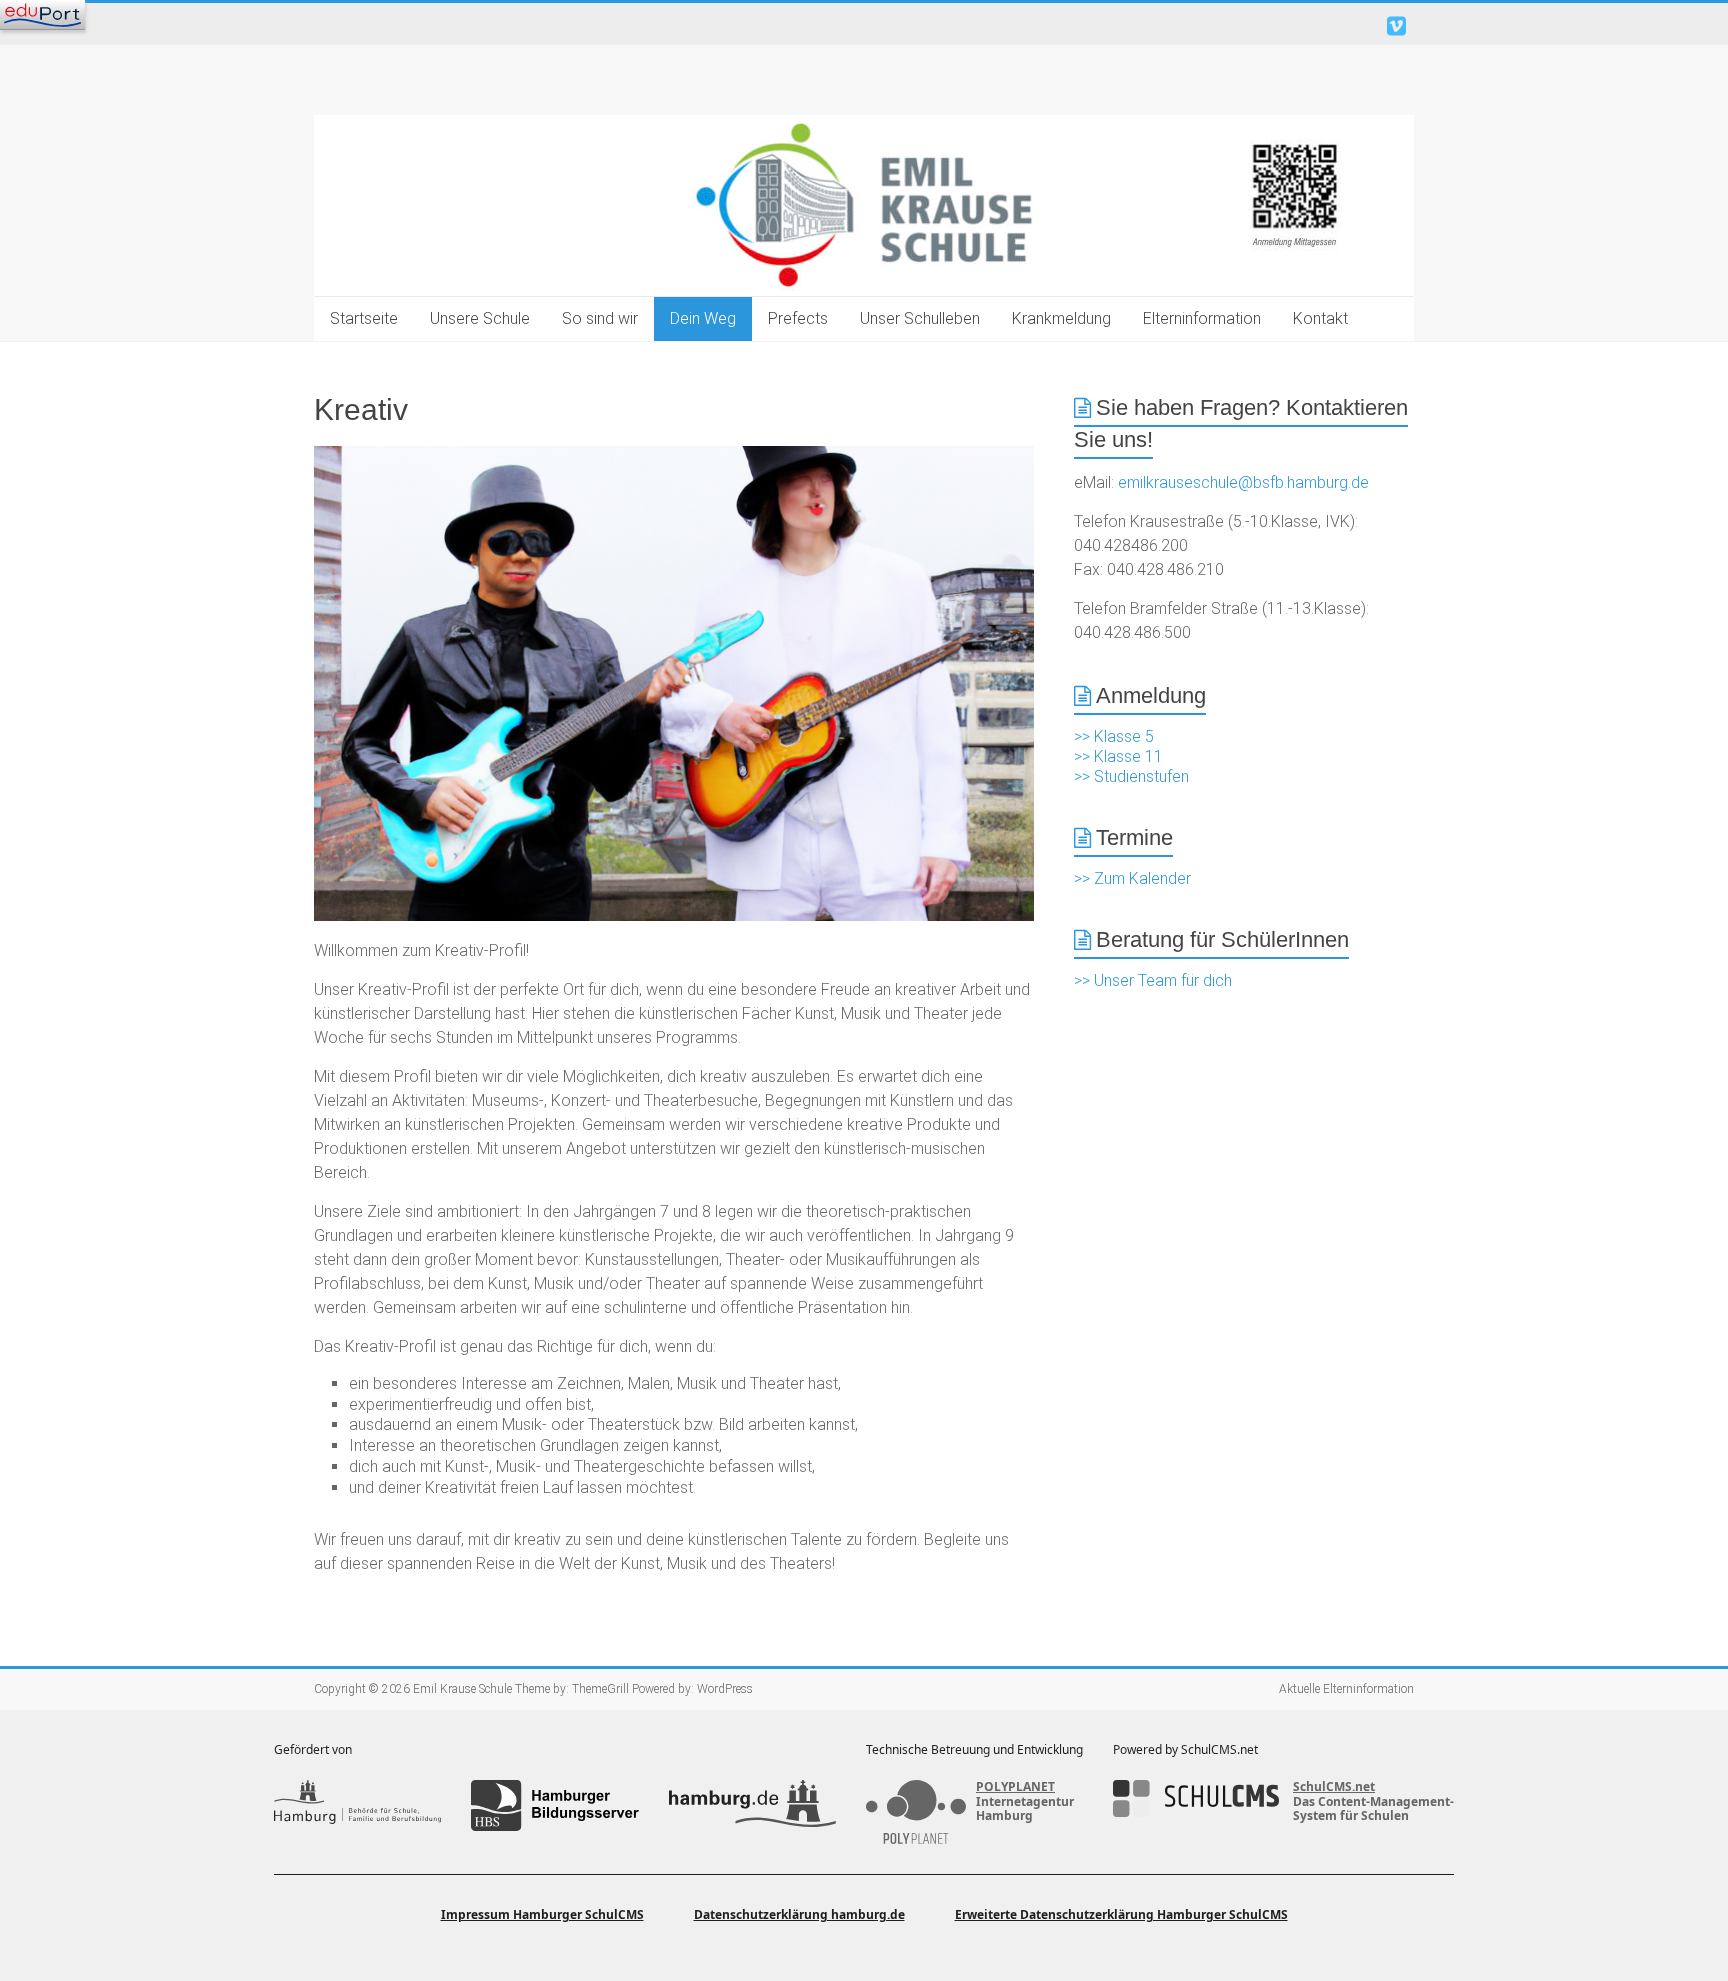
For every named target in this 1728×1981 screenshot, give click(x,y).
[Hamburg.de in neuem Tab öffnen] (752, 1805)
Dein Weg (703, 318)
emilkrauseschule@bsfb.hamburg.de (1243, 482)
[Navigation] (42, 15)
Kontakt (1320, 318)
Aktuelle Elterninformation (1346, 1689)
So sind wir (600, 318)
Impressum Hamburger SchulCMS (542, 1914)
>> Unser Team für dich (1153, 980)
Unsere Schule (480, 318)
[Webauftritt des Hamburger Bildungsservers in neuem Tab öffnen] (554, 1805)
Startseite (364, 318)
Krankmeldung (1061, 318)
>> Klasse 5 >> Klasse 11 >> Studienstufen (1131, 756)
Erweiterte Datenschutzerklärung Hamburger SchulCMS (1121, 1914)
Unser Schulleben (920, 318)
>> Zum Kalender (1132, 878)
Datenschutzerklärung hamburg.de (799, 1914)
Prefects (798, 318)
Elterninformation (1202, 318)
